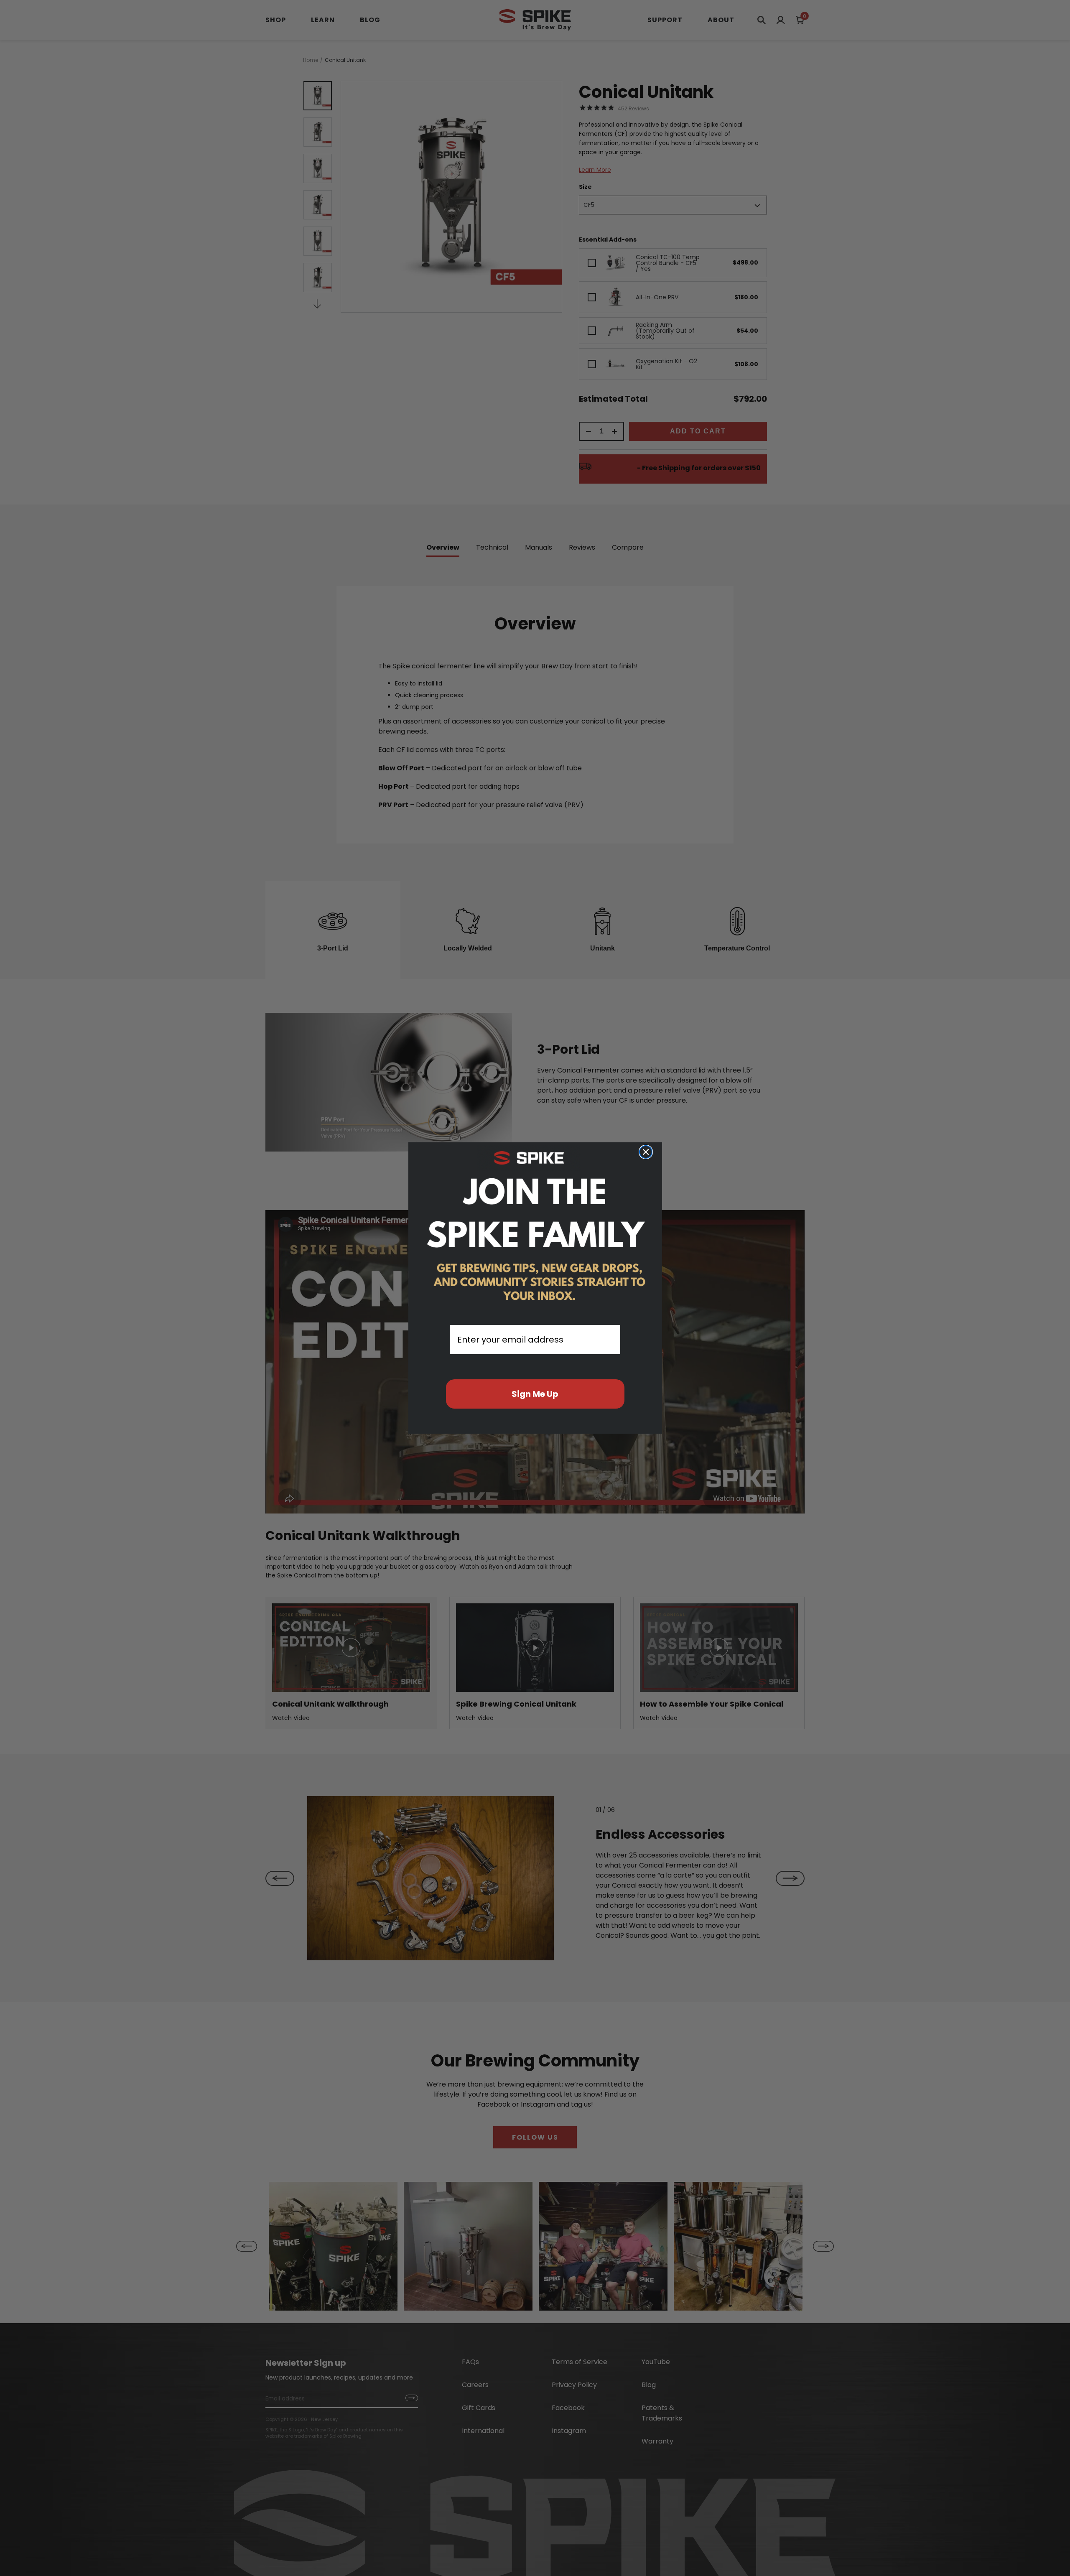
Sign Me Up (535, 1394)
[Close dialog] (646, 1152)
